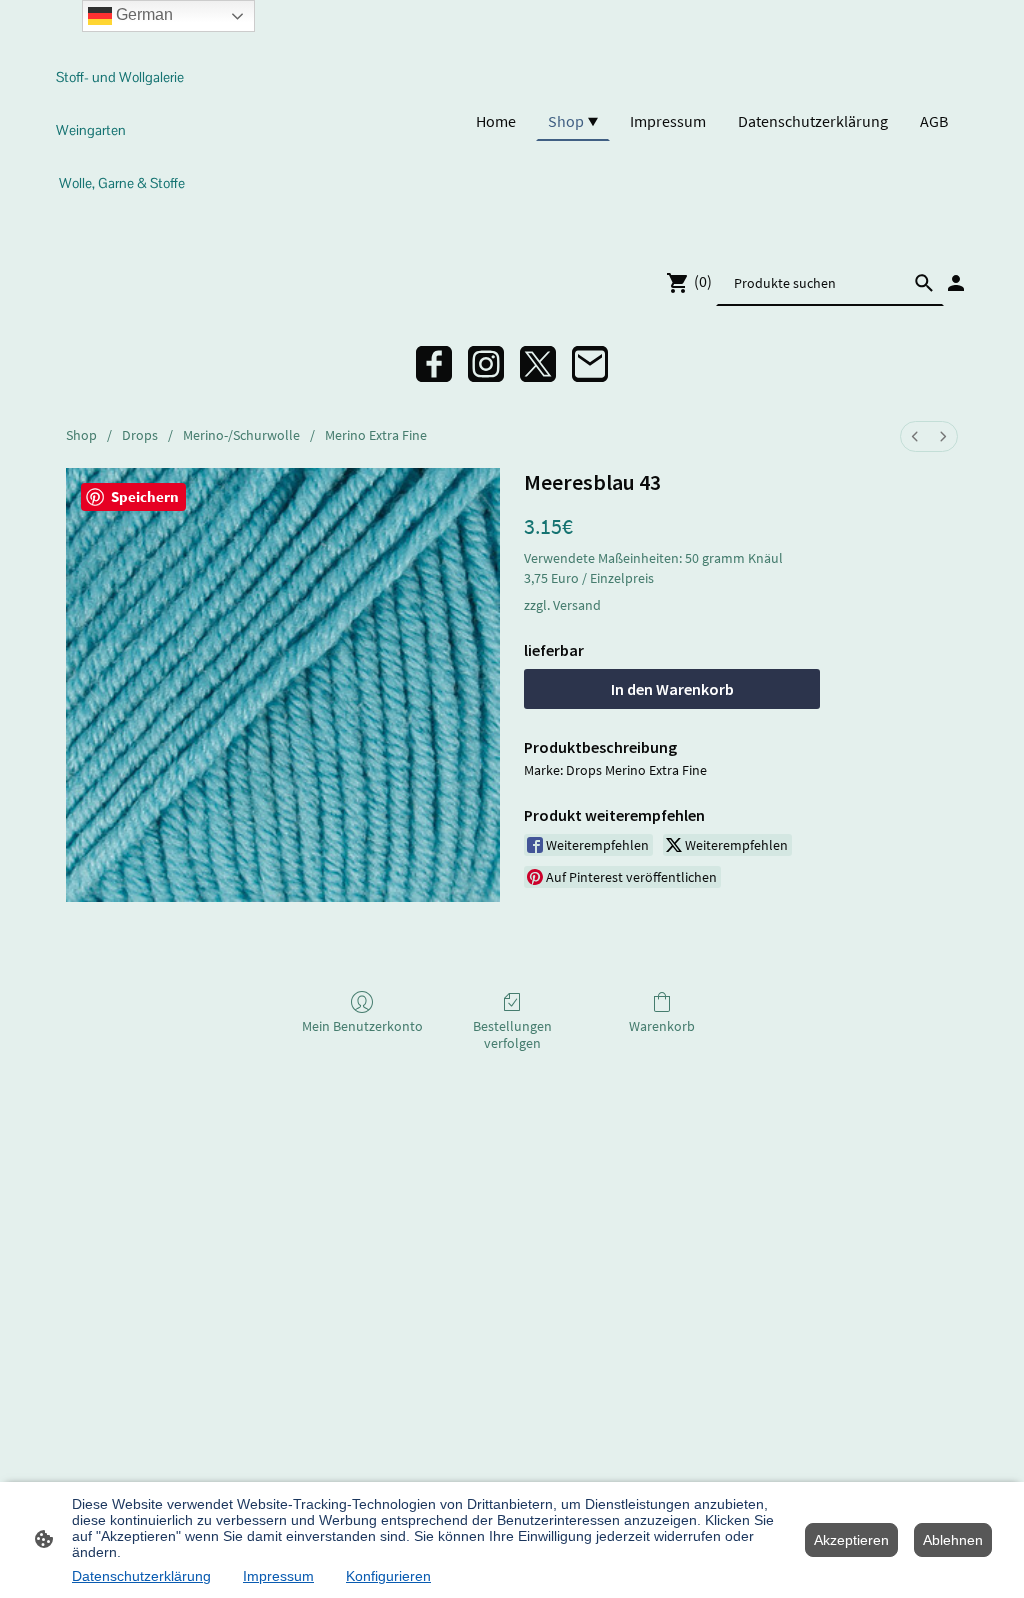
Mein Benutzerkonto (362, 1026)
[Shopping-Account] (956, 283)
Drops (140, 435)
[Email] (590, 364)
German (142, 14)
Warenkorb (662, 1026)
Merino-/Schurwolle (241, 435)
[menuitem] (915, 436)
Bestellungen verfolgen (512, 1034)
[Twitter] (538, 364)
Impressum (278, 1576)
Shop (81, 435)
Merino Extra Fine (376, 435)
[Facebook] (434, 364)
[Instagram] (486, 364)
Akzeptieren (851, 1540)
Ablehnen (953, 1540)
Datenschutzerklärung (141, 1576)
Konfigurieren (388, 1576)
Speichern (145, 496)
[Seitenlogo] (125, 218)
